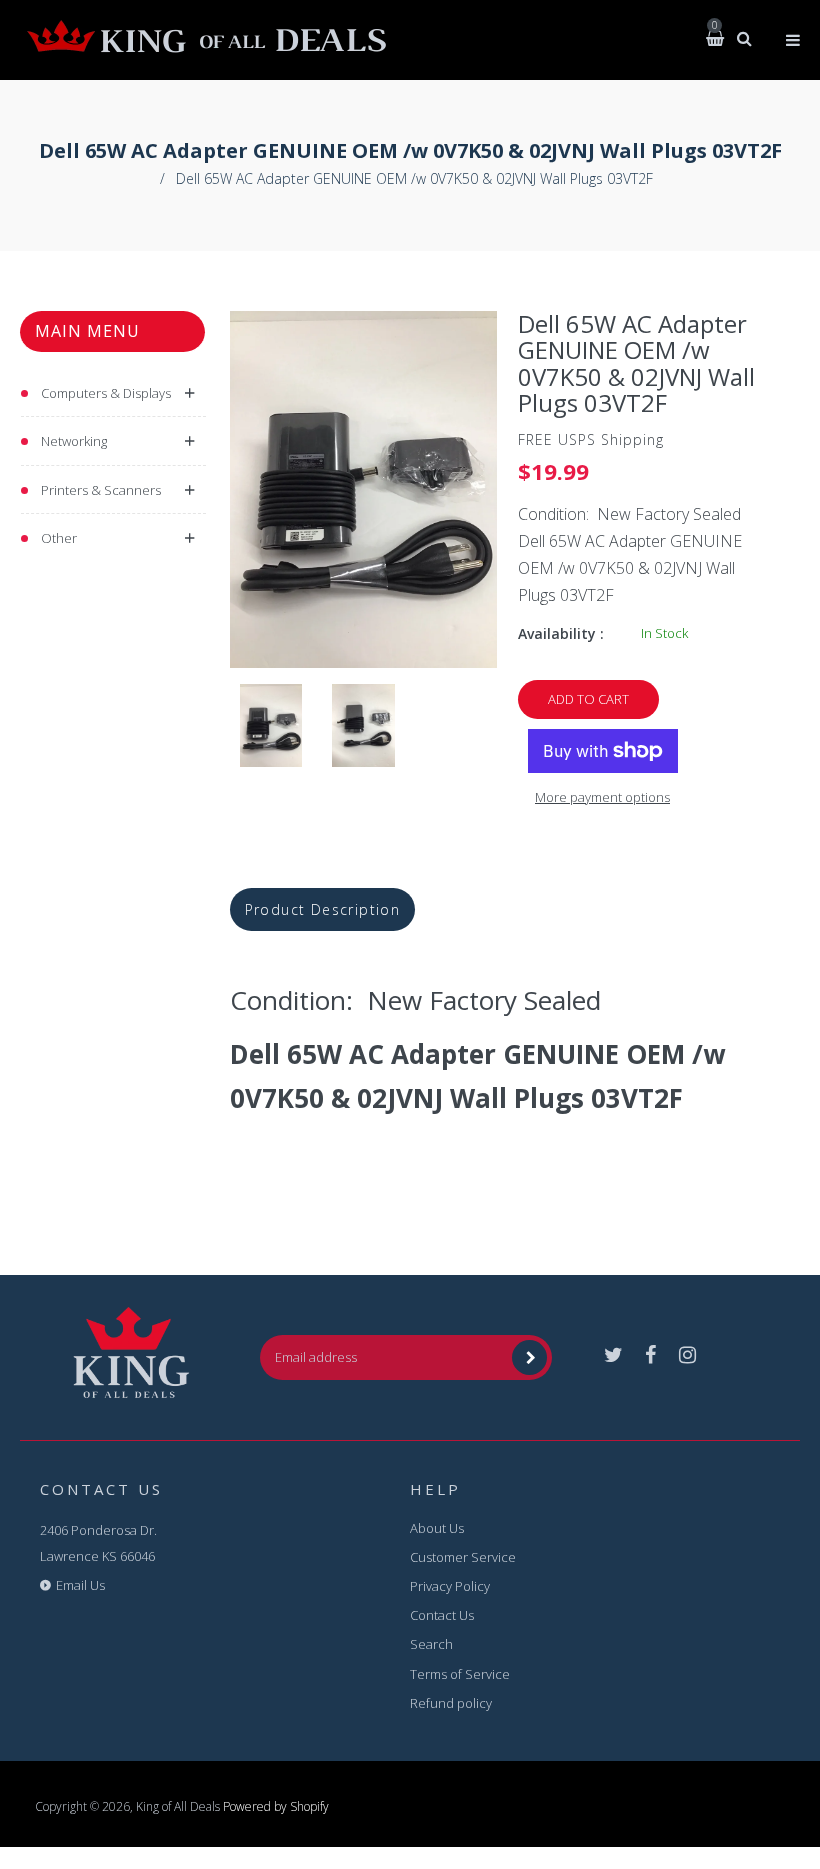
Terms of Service (460, 1674)
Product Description (323, 909)
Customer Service (463, 1557)
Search (431, 1644)
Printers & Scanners (101, 490)
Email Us (80, 1585)
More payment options (602, 797)
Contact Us (442, 1615)
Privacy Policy (450, 1586)
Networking (74, 441)
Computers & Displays (106, 393)
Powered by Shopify (276, 1806)
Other (59, 538)
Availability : (561, 633)
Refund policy (451, 1703)
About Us (437, 1528)
